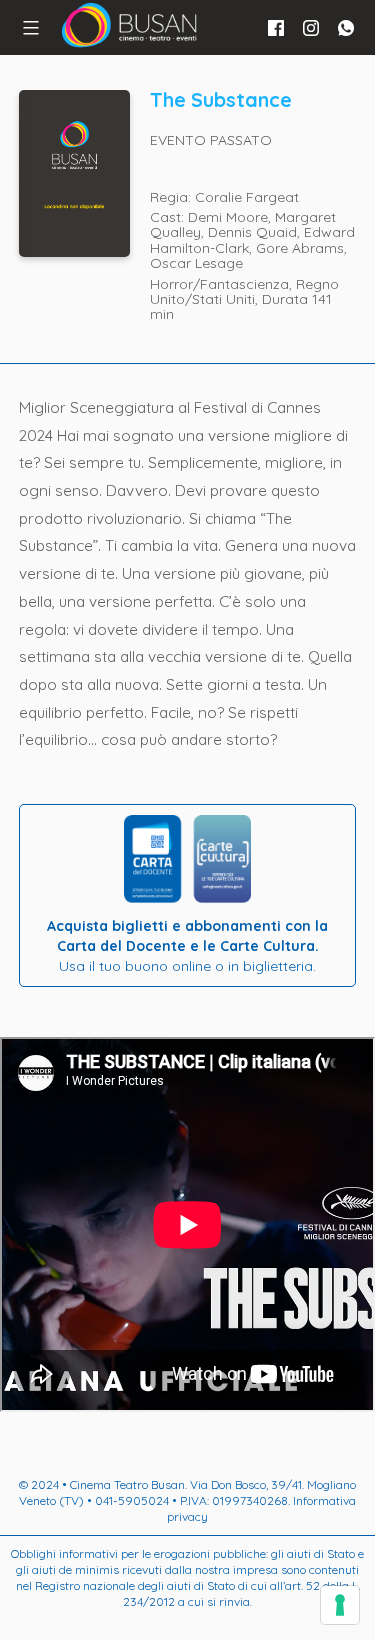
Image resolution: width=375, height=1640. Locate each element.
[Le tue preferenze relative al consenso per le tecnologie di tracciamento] (340, 1605)
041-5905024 (132, 1500)
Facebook (276, 28)
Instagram (311, 28)
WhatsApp (346, 28)
